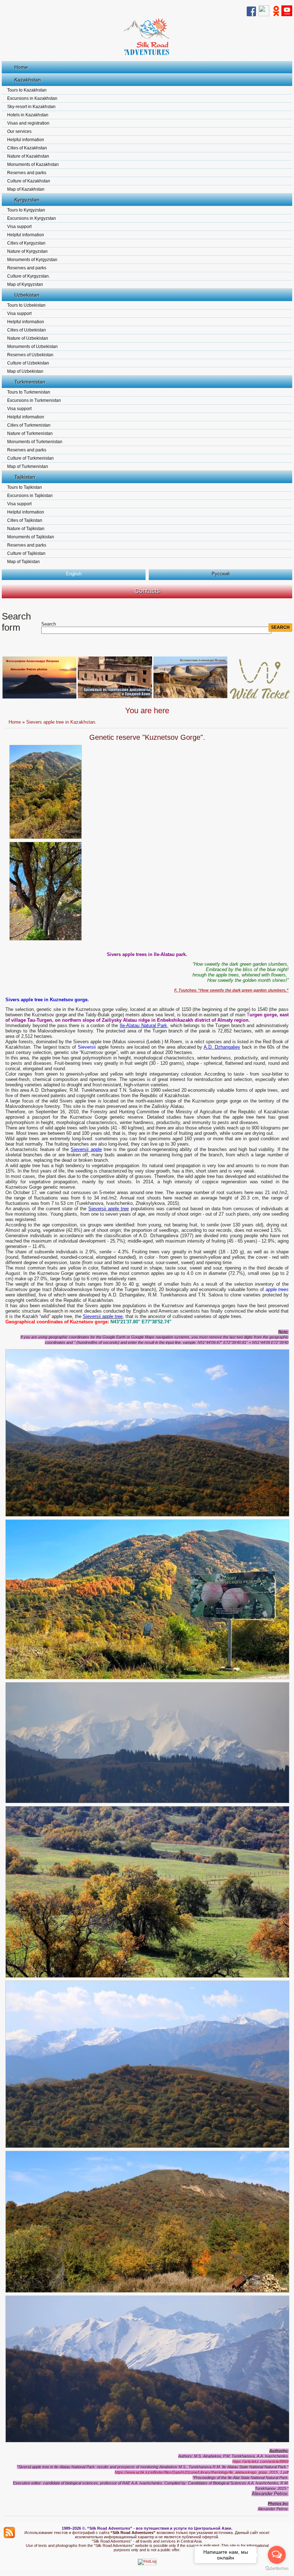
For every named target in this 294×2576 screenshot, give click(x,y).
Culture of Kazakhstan (29, 181)
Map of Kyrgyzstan (25, 284)
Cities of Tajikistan (25, 520)
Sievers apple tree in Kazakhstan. (61, 722)
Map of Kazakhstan (26, 189)
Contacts (147, 591)
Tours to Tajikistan (25, 487)
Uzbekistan (27, 295)
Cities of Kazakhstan (27, 148)
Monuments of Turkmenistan (35, 442)
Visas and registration (28, 123)
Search (49, 624)
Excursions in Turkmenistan (34, 400)
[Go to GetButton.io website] (277, 2569)
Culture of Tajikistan (26, 553)
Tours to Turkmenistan (29, 392)
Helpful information (26, 140)
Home (21, 67)
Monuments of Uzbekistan (32, 347)
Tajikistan (25, 477)
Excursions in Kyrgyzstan (32, 218)
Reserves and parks (27, 173)
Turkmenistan (30, 382)
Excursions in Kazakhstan (32, 98)
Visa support (19, 227)
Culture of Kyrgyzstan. (29, 276)
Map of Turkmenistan (28, 467)
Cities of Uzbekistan (27, 330)
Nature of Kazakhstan (28, 156)
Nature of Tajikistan (26, 529)
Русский (220, 574)
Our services (19, 131)
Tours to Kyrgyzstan (26, 210)
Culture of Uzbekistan (28, 363)
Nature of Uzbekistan (28, 338)
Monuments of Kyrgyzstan (32, 260)
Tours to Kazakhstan (27, 90)
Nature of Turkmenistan (30, 433)
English (74, 574)
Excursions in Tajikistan (30, 496)
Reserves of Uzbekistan (30, 355)
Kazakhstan (28, 80)
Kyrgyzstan (27, 200)
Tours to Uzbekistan (26, 305)
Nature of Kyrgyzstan (27, 251)
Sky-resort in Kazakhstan (31, 107)
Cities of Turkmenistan (29, 425)
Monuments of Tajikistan (31, 537)
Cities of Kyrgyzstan (26, 243)
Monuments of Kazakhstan (33, 164)
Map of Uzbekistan (25, 371)
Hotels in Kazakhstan (28, 115)
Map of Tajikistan (23, 562)
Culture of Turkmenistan (30, 458)
